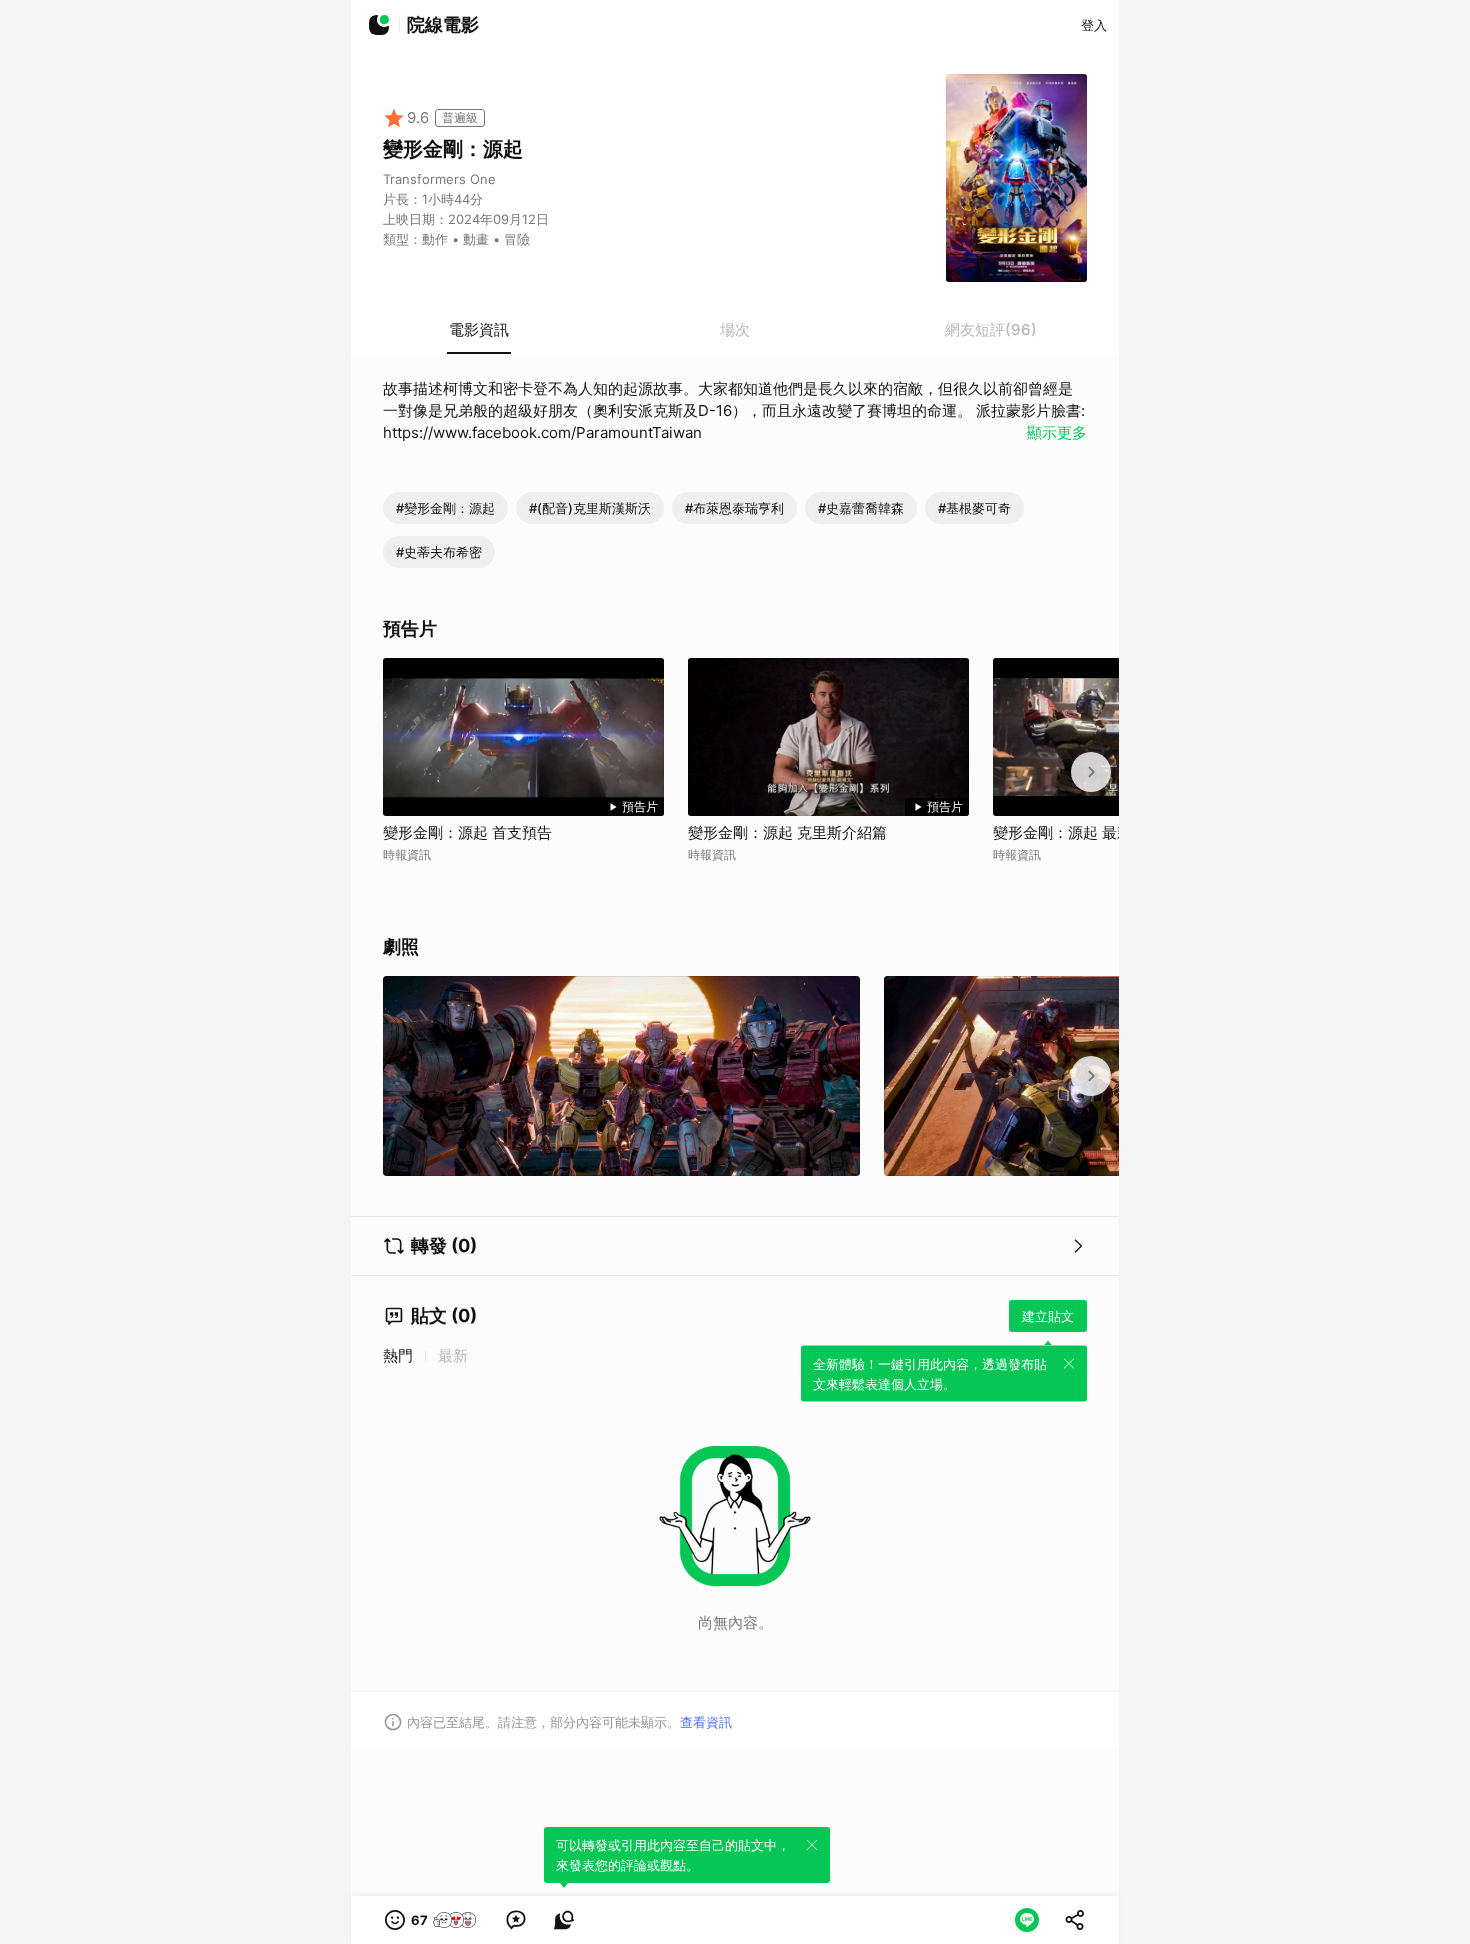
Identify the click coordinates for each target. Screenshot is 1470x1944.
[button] (431, 1920)
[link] (516, 1920)
